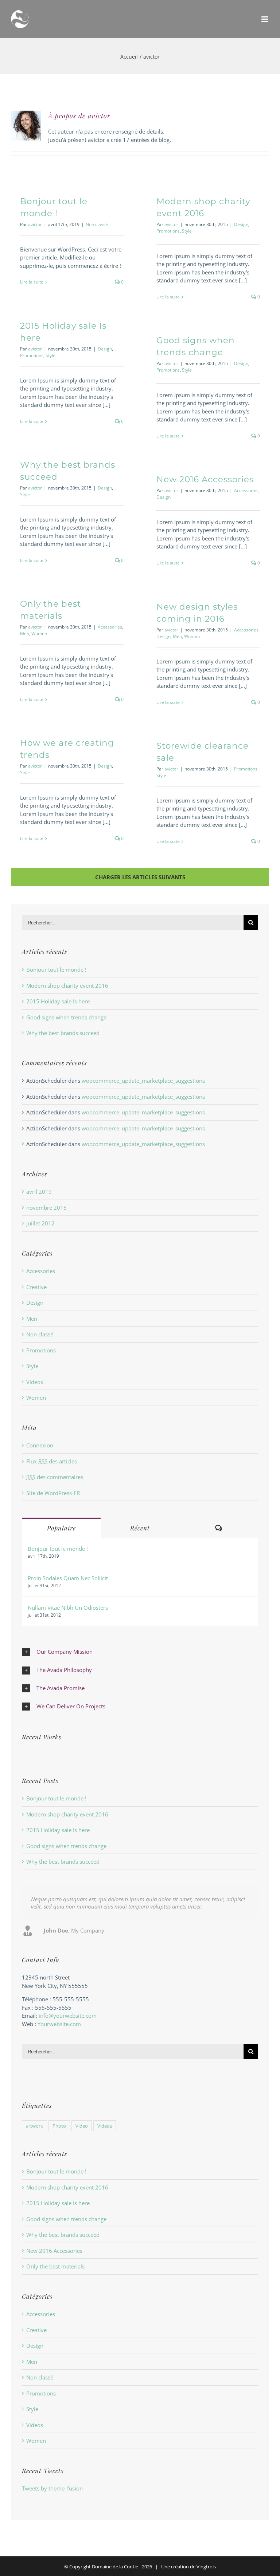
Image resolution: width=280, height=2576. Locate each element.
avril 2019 (39, 1192)
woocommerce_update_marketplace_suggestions (143, 1081)
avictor (35, 224)
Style (187, 231)
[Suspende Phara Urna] (25, 1756)
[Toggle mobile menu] (265, 19)
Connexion (40, 1445)
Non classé (97, 224)
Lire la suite (32, 282)
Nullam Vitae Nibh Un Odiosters (68, 1608)
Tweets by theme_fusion (52, 2488)
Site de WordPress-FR (53, 1493)
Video (82, 2126)
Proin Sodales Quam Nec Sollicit (68, 1578)
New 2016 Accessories (205, 479)
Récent (140, 1528)
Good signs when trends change (66, 1017)
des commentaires (55, 1477)
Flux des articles (52, 1461)
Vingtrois (206, 2567)
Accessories (246, 490)
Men (25, 633)
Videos (35, 1382)
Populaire (61, 1528)
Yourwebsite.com (59, 2024)
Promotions (168, 231)
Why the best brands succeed (63, 1033)
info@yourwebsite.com (68, 2016)
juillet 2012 (40, 1223)
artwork (34, 2126)
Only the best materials (55, 2266)
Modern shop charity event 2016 (67, 986)
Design (241, 224)
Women (39, 633)
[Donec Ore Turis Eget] (22, 1756)
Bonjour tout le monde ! (56, 970)
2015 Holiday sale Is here (58, 1001)
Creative (36, 1287)
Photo (59, 2126)
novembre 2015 (46, 1208)
